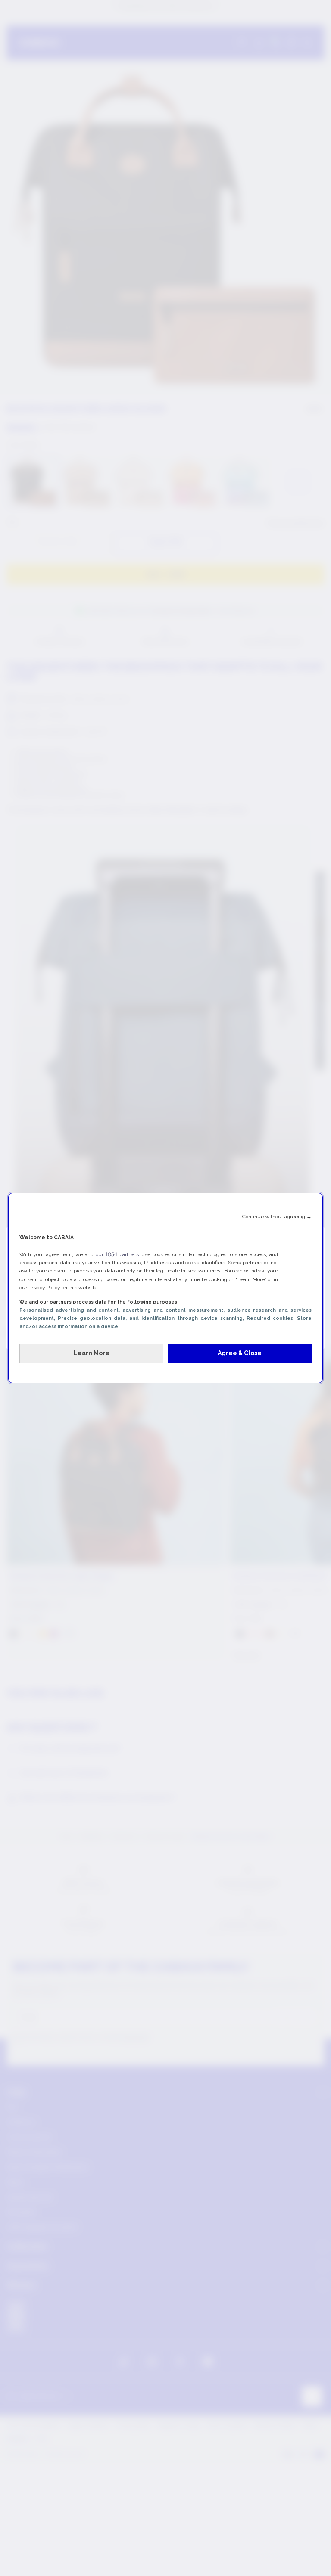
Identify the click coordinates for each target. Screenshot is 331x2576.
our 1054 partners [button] (117, 1254)
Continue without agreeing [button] (277, 1217)
